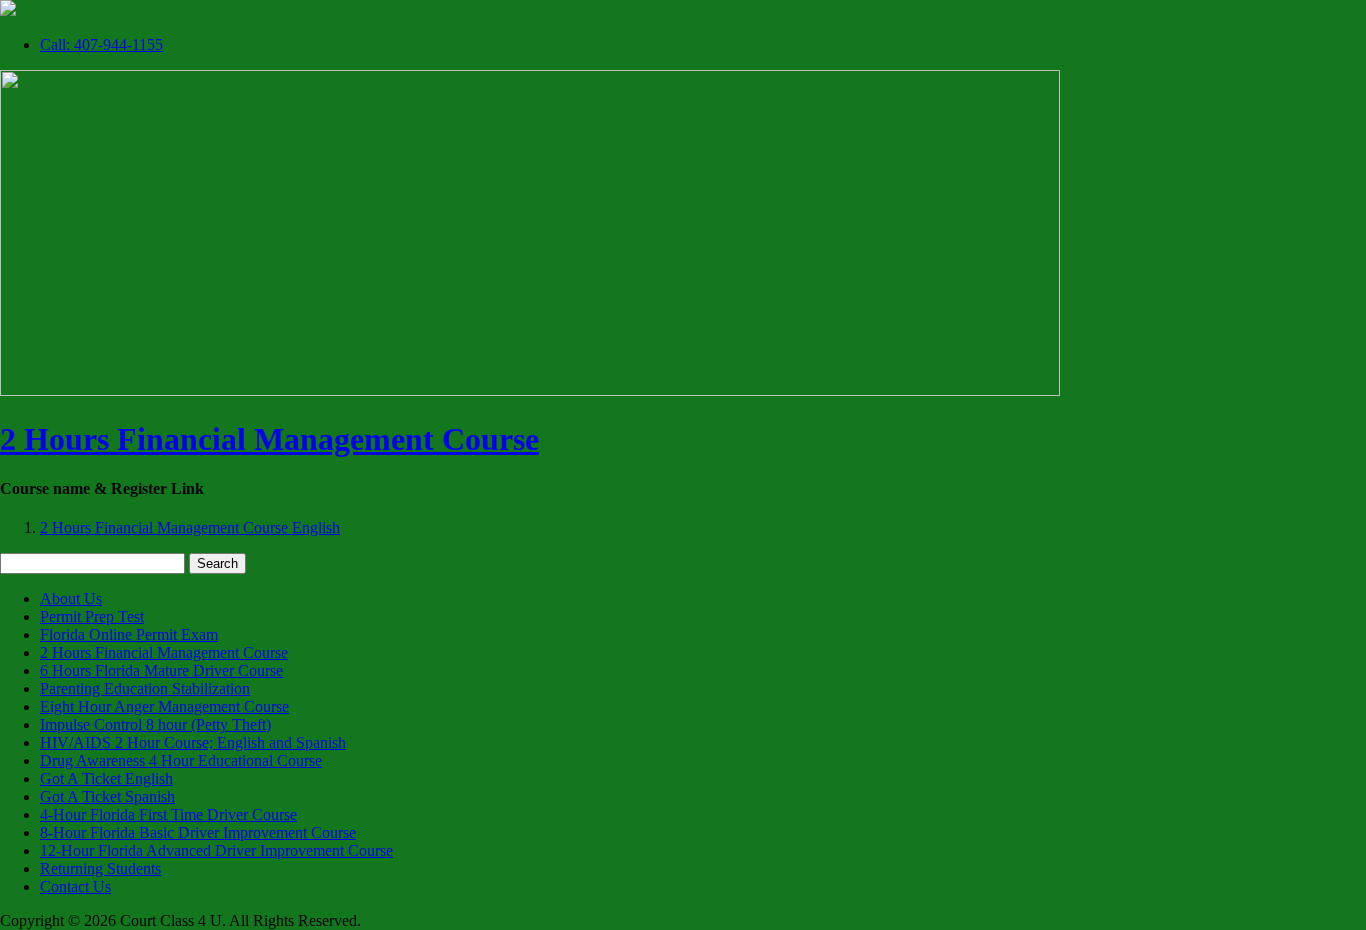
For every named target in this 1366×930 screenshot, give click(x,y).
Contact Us (75, 886)
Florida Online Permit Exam (129, 634)
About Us (71, 598)
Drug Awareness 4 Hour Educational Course (181, 760)
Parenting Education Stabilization (145, 688)
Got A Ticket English (106, 778)
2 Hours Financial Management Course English (190, 527)
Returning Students (100, 868)
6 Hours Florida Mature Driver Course (161, 670)
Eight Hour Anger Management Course (164, 706)
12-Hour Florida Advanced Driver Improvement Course (216, 850)
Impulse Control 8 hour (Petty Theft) (155, 724)
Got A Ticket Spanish (107, 796)
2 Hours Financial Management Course (269, 439)
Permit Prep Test (92, 616)
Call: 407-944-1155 (101, 44)
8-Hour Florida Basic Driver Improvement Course (198, 832)
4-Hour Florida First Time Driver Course (168, 814)
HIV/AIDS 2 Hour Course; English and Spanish (193, 742)
